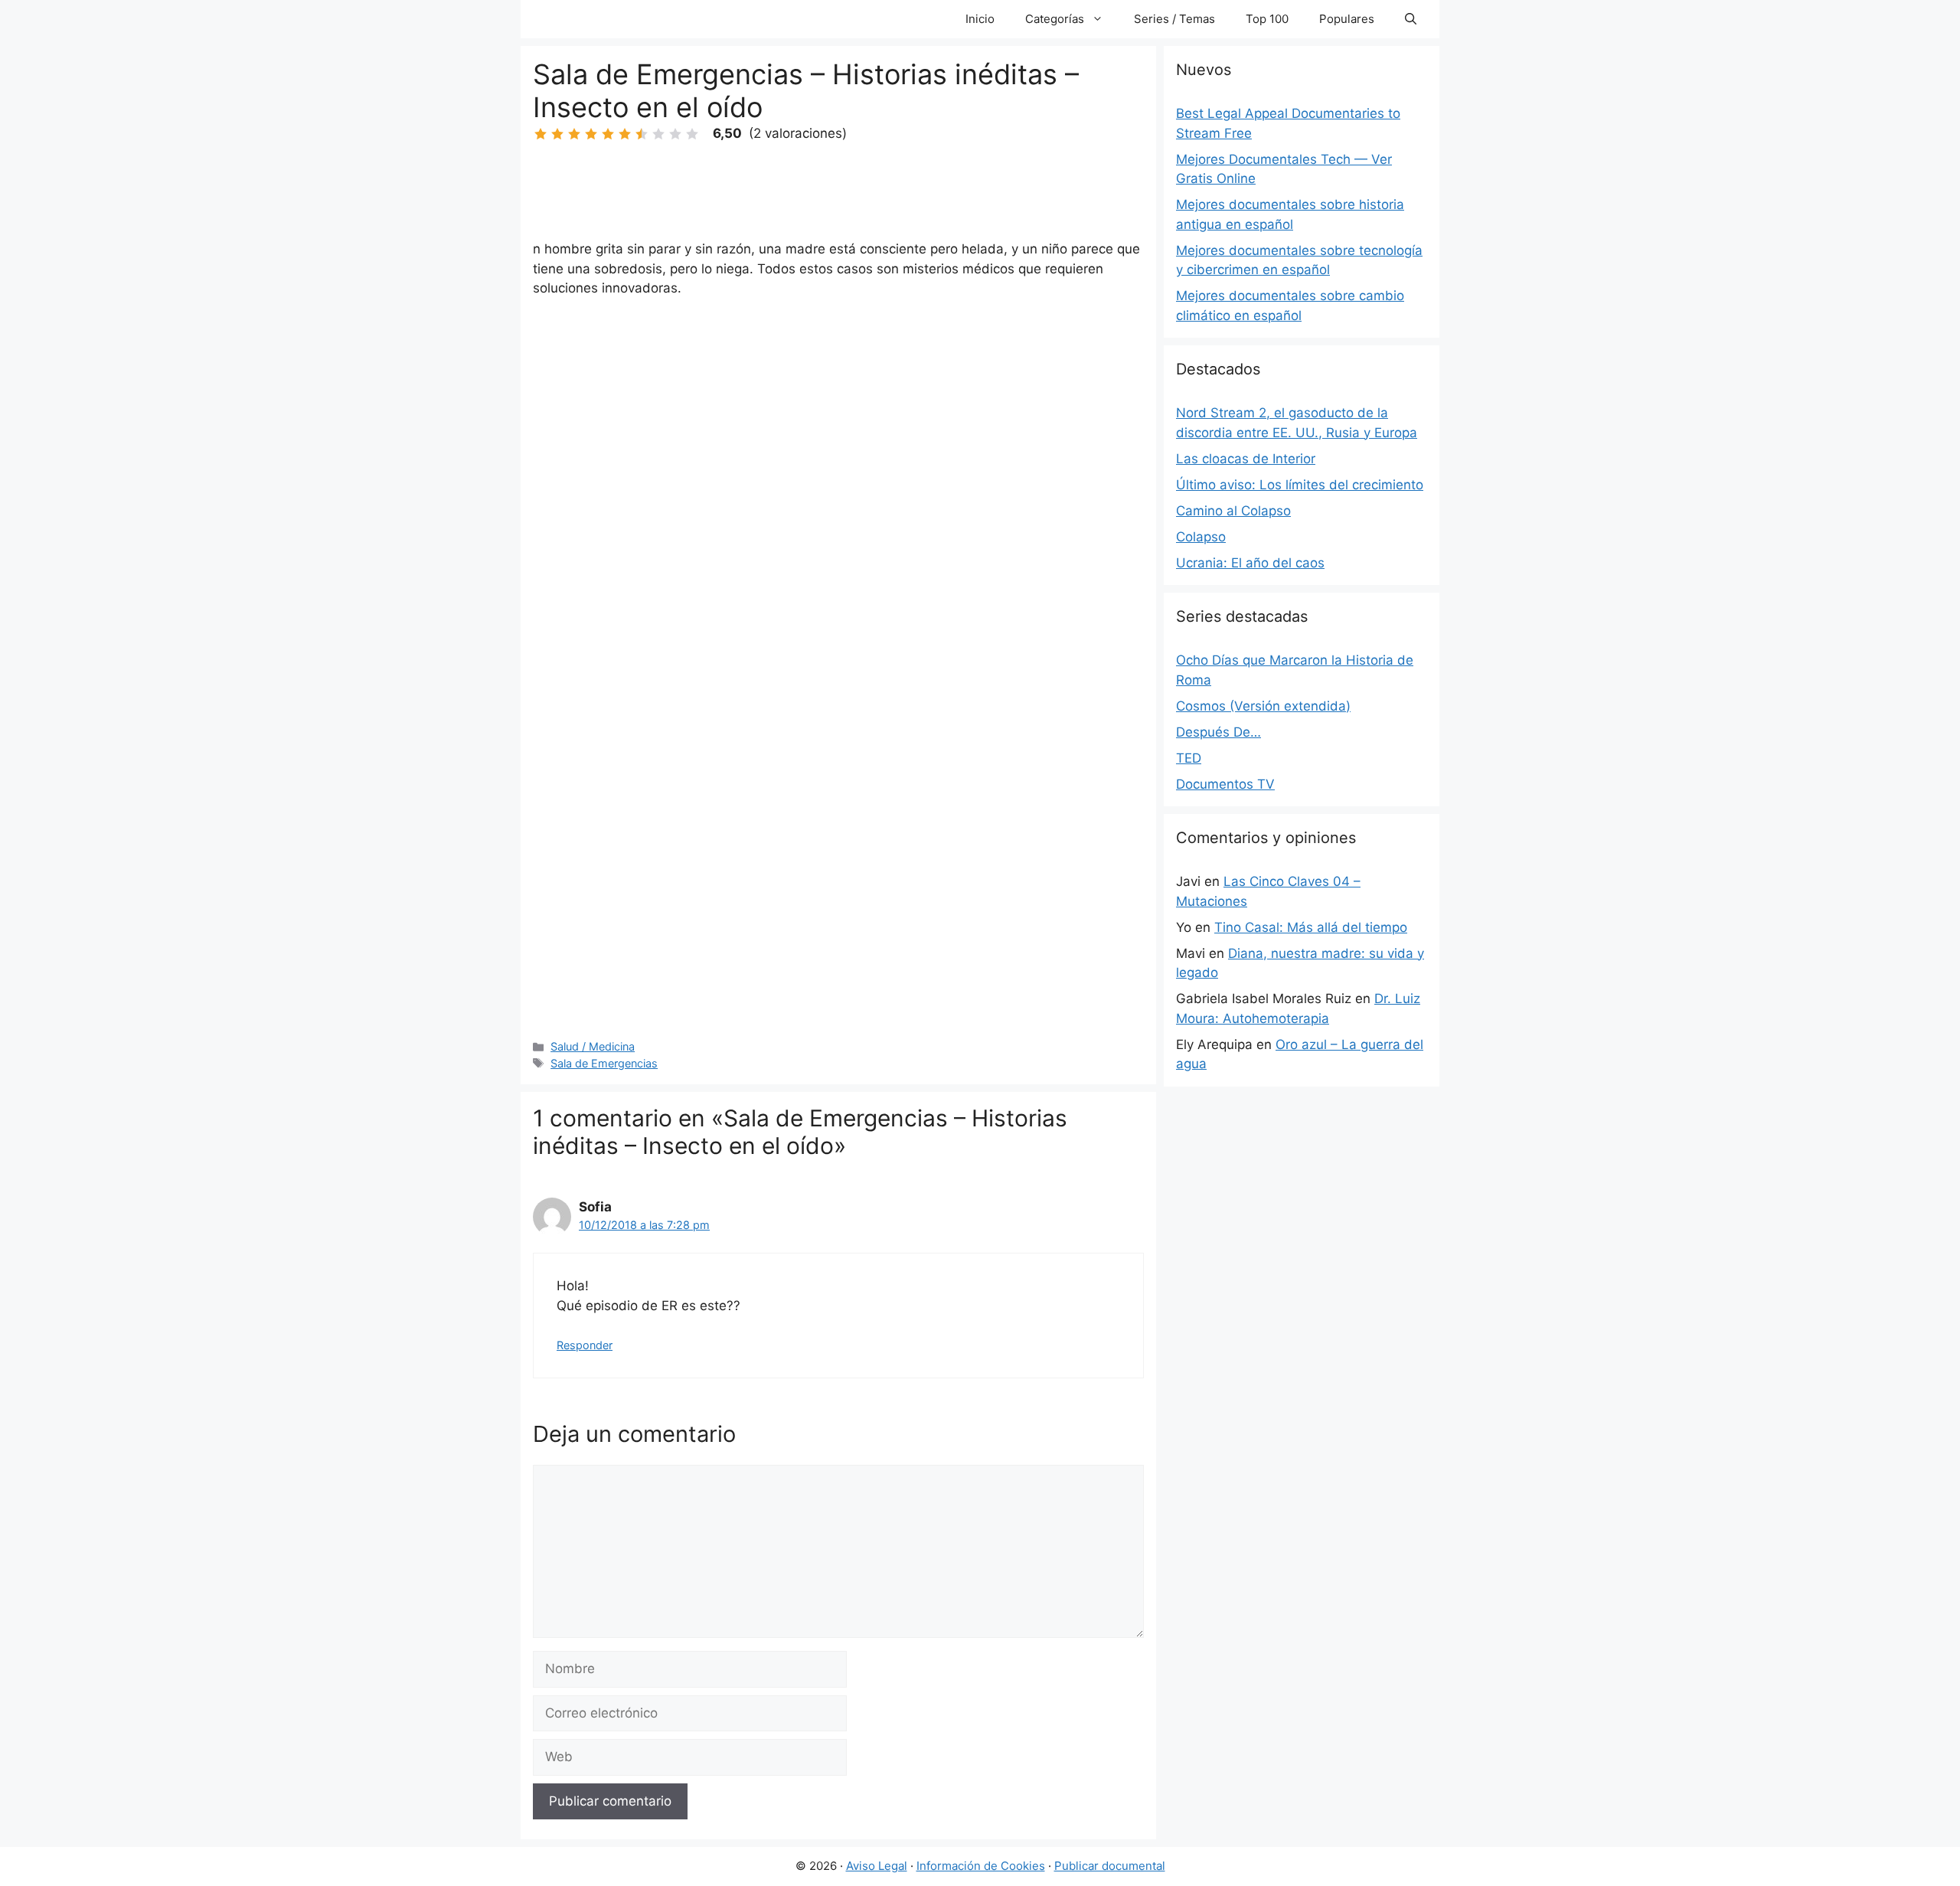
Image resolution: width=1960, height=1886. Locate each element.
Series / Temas (1174, 19)
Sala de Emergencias (604, 1063)
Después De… (1218, 732)
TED (1189, 758)
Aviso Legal (877, 1866)
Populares (1347, 19)
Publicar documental (1110, 1866)
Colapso (1201, 537)
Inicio (980, 19)
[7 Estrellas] (642, 134)
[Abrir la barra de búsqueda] (1411, 19)
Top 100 (1267, 19)
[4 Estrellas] (591, 134)
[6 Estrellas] (625, 134)
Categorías (1055, 19)
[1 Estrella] (541, 134)
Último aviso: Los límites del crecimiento (1300, 485)
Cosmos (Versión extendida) (1263, 706)
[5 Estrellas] (608, 134)
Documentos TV (1225, 784)
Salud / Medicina (593, 1046)
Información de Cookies (981, 1866)
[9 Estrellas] (675, 134)
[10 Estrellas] (692, 134)
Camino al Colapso (1233, 511)
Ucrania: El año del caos (1250, 563)
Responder (585, 1345)
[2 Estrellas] (557, 134)
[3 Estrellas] (574, 134)
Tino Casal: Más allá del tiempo (1311, 927)
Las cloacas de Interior (1246, 459)
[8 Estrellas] (658, 134)
